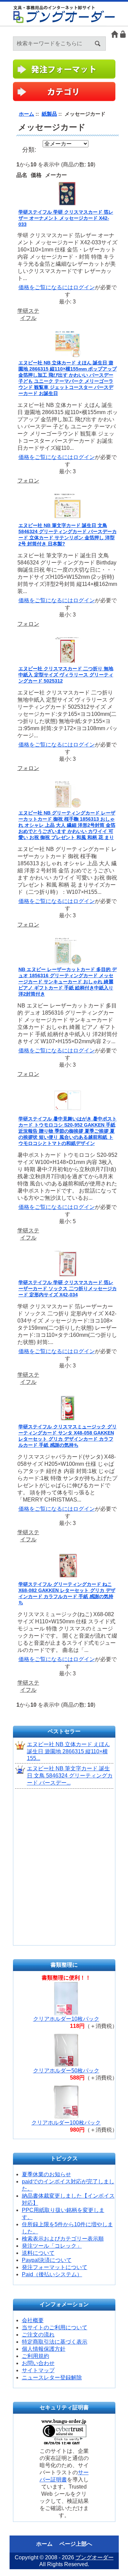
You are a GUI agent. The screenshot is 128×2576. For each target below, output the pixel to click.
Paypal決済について (47, 2260)
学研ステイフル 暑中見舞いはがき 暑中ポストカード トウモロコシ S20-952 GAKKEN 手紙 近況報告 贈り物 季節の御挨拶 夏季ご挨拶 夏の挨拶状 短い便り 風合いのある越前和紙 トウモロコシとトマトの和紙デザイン (68, 1131)
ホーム (115, 34)
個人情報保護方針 (44, 2349)
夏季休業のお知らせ (46, 2174)
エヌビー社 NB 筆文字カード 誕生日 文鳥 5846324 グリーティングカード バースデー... (70, 1776)
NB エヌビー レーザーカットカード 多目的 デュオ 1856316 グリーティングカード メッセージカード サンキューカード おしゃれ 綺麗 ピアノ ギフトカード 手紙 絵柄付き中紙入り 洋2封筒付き (68, 982)
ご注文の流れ (38, 2335)
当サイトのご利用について (55, 2327)
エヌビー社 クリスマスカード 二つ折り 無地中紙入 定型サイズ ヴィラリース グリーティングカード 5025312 (66, 675)
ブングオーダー (95, 2557)
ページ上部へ (76, 2544)
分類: (29, 150)
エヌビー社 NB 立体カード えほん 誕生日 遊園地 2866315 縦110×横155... (68, 1751)
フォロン (28, 481)
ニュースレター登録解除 (52, 2377)
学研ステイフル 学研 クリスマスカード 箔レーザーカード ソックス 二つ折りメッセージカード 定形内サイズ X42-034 (68, 1289)
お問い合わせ (38, 2363)
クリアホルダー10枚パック (66, 2019)
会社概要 (33, 2320)
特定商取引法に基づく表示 (55, 2342)
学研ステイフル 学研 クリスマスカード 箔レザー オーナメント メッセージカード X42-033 (66, 218)
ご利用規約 (35, 2356)
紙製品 (49, 114)
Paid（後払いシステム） (52, 2274)
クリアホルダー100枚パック (66, 2123)
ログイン (123, 34)
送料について (38, 2253)
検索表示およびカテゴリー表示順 (63, 2239)
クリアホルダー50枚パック (66, 2071)
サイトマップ (38, 2370)
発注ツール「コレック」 (52, 2246)
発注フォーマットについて (55, 2267)
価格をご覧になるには (46, 287)
